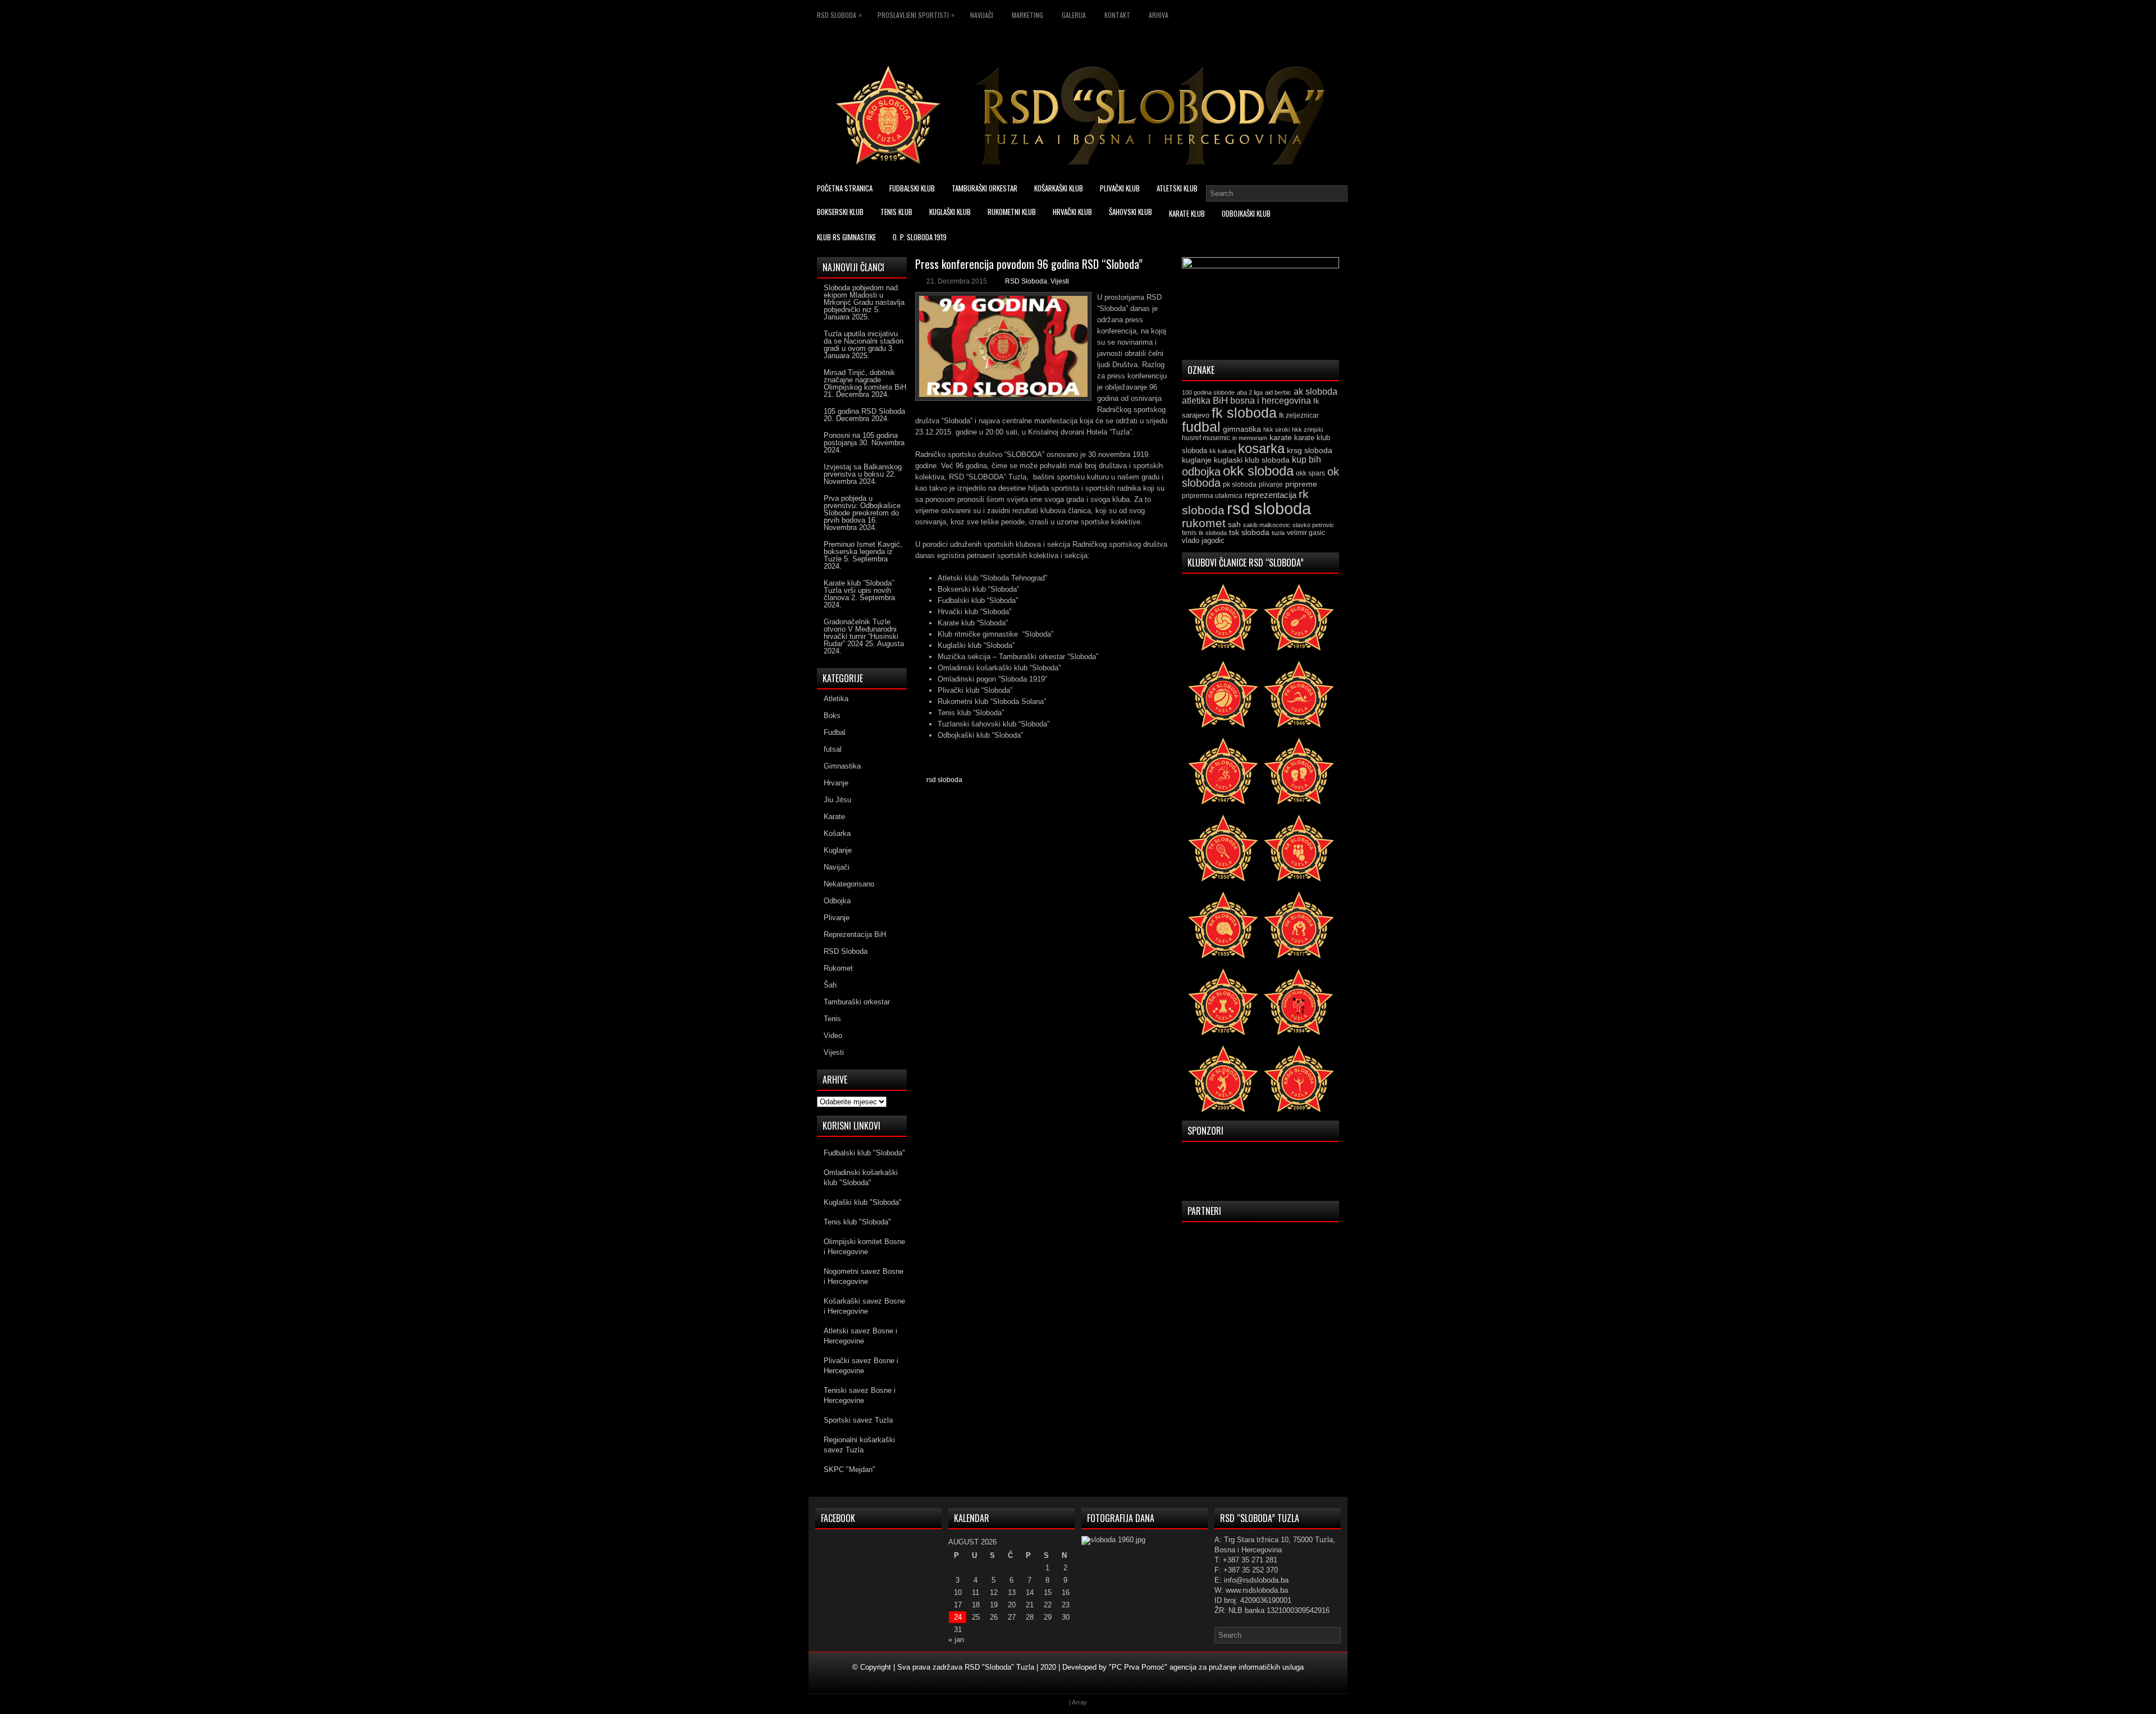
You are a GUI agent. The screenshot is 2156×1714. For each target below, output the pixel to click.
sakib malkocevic (1267, 525)
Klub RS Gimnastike (846, 237)
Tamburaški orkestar (985, 188)
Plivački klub (1120, 188)
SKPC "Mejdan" (849, 1470)
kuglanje (1197, 460)
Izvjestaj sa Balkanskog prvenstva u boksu (863, 470)
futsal (833, 749)
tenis (1189, 533)
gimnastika (1242, 429)
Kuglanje (838, 850)
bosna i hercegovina (1271, 400)
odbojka (1201, 472)
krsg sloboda (1310, 450)
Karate (834, 817)
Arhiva (1159, 15)
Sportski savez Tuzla (858, 1420)
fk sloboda (1244, 413)
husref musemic (1206, 438)
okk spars (1310, 473)
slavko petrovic (1313, 525)
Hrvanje (836, 783)
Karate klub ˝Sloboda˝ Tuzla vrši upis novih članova (859, 590)
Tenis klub (896, 212)
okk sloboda (1258, 471)
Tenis (832, 1019)
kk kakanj (1223, 451)
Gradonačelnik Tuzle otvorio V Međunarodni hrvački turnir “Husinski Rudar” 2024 (861, 633)
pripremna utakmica (1212, 495)
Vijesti (1060, 281)
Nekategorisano (849, 884)
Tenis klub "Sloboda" (857, 1222)
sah (1234, 525)
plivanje (1271, 485)
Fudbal (835, 732)
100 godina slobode (1208, 392)
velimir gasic (1306, 533)
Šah (830, 985)
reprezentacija (1271, 495)
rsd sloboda (944, 780)
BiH (1220, 401)
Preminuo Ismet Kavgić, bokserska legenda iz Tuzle (863, 552)
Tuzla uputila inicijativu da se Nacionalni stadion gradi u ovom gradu (864, 341)
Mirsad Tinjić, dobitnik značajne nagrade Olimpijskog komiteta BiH (865, 380)
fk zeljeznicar (1299, 415)
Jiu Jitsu (837, 800)
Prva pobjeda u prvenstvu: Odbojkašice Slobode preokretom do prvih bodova (862, 509)
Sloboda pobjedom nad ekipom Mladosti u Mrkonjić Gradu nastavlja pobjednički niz (864, 299)
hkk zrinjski (1307, 429)
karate (1281, 438)
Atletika (836, 699)
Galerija (1074, 15)
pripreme (1301, 484)
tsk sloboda (1249, 532)
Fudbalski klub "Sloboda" (864, 1153)
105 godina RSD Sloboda (864, 411)
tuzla (1278, 533)
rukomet (1204, 523)
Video (833, 1036)
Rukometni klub (1012, 212)
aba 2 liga (1250, 392)
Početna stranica (845, 188)
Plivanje (837, 918)
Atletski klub (1177, 188)
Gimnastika (842, 766)
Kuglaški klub (950, 212)
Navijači (982, 15)
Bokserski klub (840, 212)
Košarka (837, 833)
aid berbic (1278, 392)
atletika (1196, 400)
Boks (832, 716)
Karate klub (1187, 213)
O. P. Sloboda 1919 (920, 237)
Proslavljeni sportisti (916, 15)
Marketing (1027, 15)
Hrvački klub (1072, 212)
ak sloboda (1315, 391)
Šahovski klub (1130, 212)
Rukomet (838, 968)
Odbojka (837, 901)
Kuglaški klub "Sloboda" (863, 1202)
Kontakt (1117, 15)
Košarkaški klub (1059, 188)
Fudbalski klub (912, 188)
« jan (956, 1640)
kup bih (1307, 460)
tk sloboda (1213, 533)
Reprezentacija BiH (855, 934)
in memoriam (1250, 438)
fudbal (1201, 427)
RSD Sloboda (839, 15)
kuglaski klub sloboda (1252, 460)
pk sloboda (1240, 485)
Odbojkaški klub (1246, 213)
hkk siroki (1276, 429)
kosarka (1261, 448)
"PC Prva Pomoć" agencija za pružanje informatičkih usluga (1206, 1667)
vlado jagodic (1203, 540)
